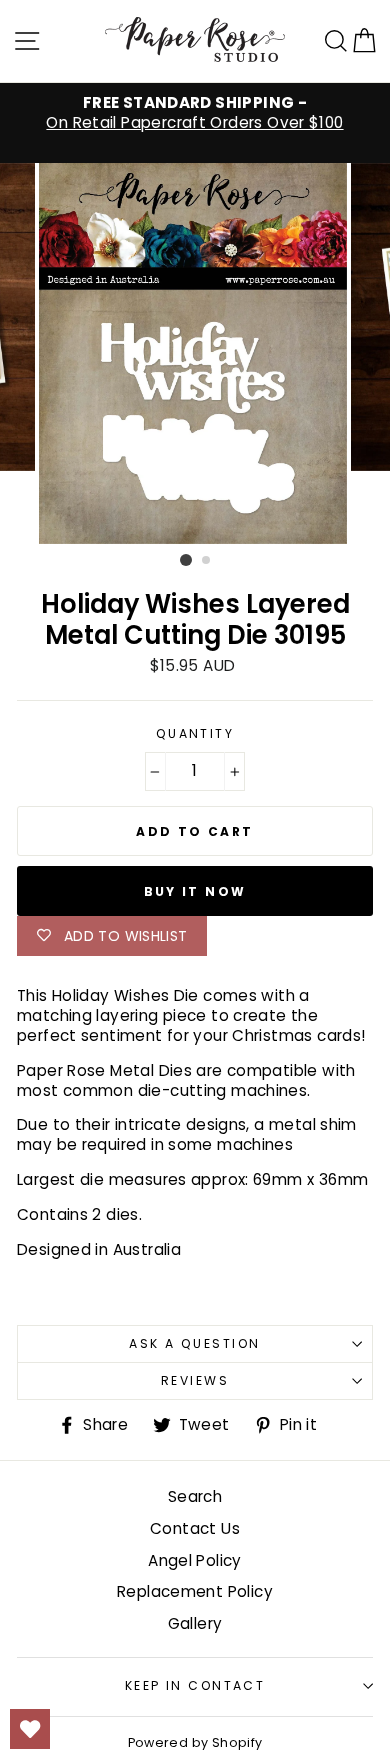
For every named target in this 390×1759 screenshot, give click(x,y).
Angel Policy (195, 1560)
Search (195, 1496)
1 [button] (186, 560)
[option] (195, 113)
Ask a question (194, 1343)
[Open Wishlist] (30, 1729)
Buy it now (195, 891)
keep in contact (195, 1685)
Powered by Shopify (195, 1742)
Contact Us (195, 1528)
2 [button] (207, 561)
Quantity (195, 734)
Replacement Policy (195, 1591)
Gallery (195, 1623)
